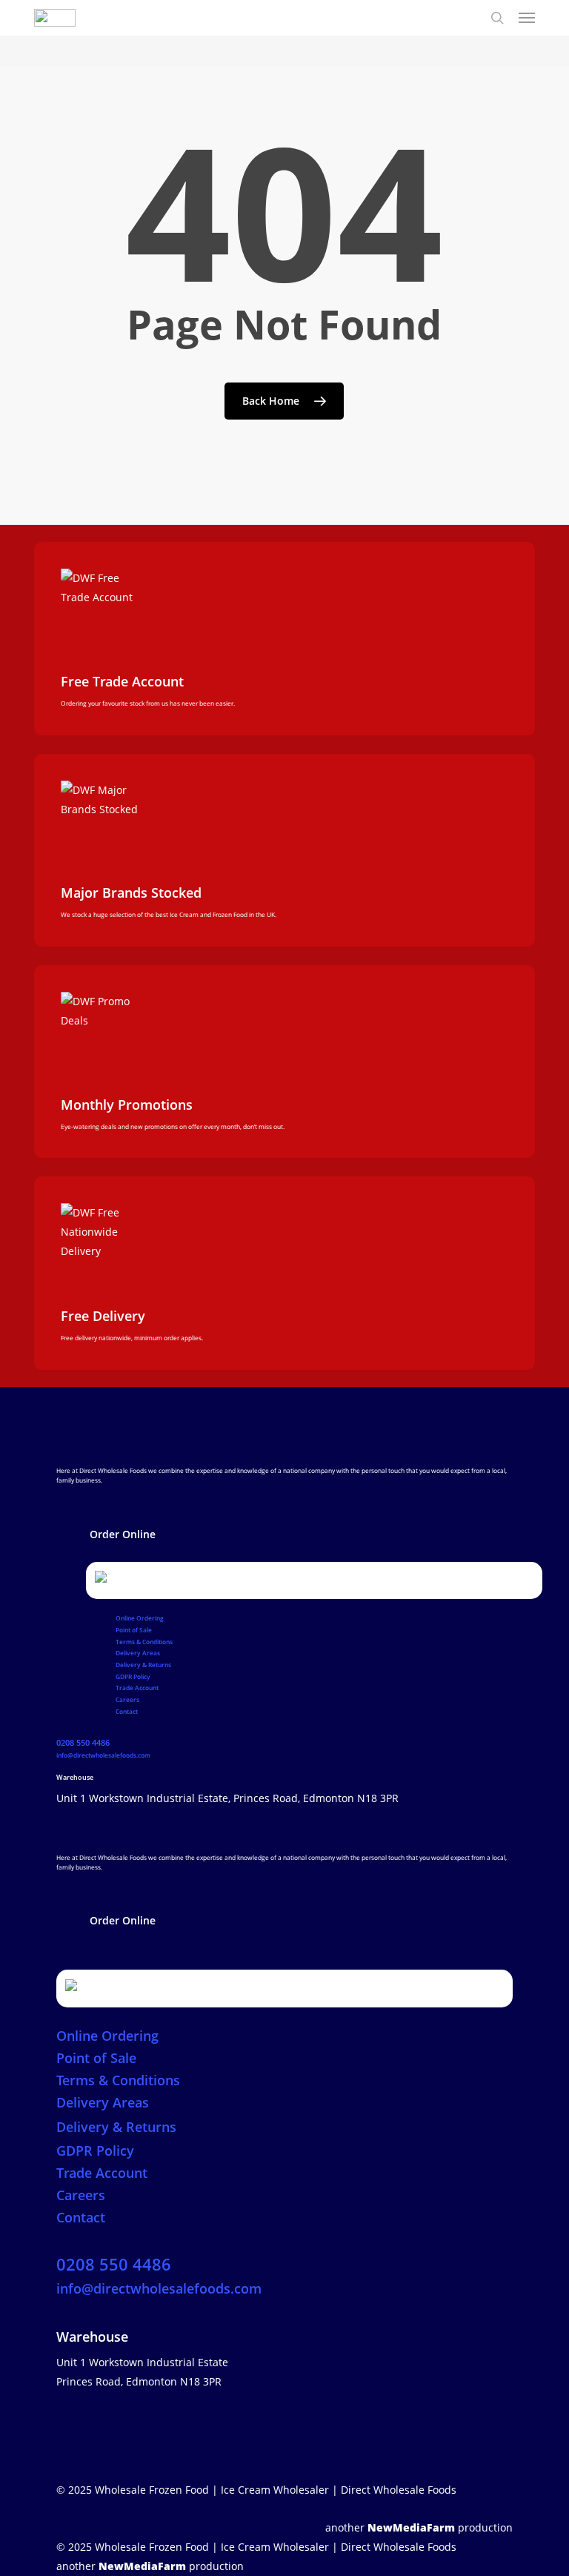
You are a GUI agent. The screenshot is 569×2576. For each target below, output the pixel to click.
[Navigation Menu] (527, 18)
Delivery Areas (138, 1653)
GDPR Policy (133, 1676)
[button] (123, 1534)
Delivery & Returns (143, 1665)
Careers (127, 1699)
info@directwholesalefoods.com (103, 1755)
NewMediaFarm (411, 2527)
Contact (127, 1711)
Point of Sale (134, 1630)
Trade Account (137, 1688)
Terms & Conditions (144, 1642)
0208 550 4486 (83, 1743)
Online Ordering (140, 1618)
